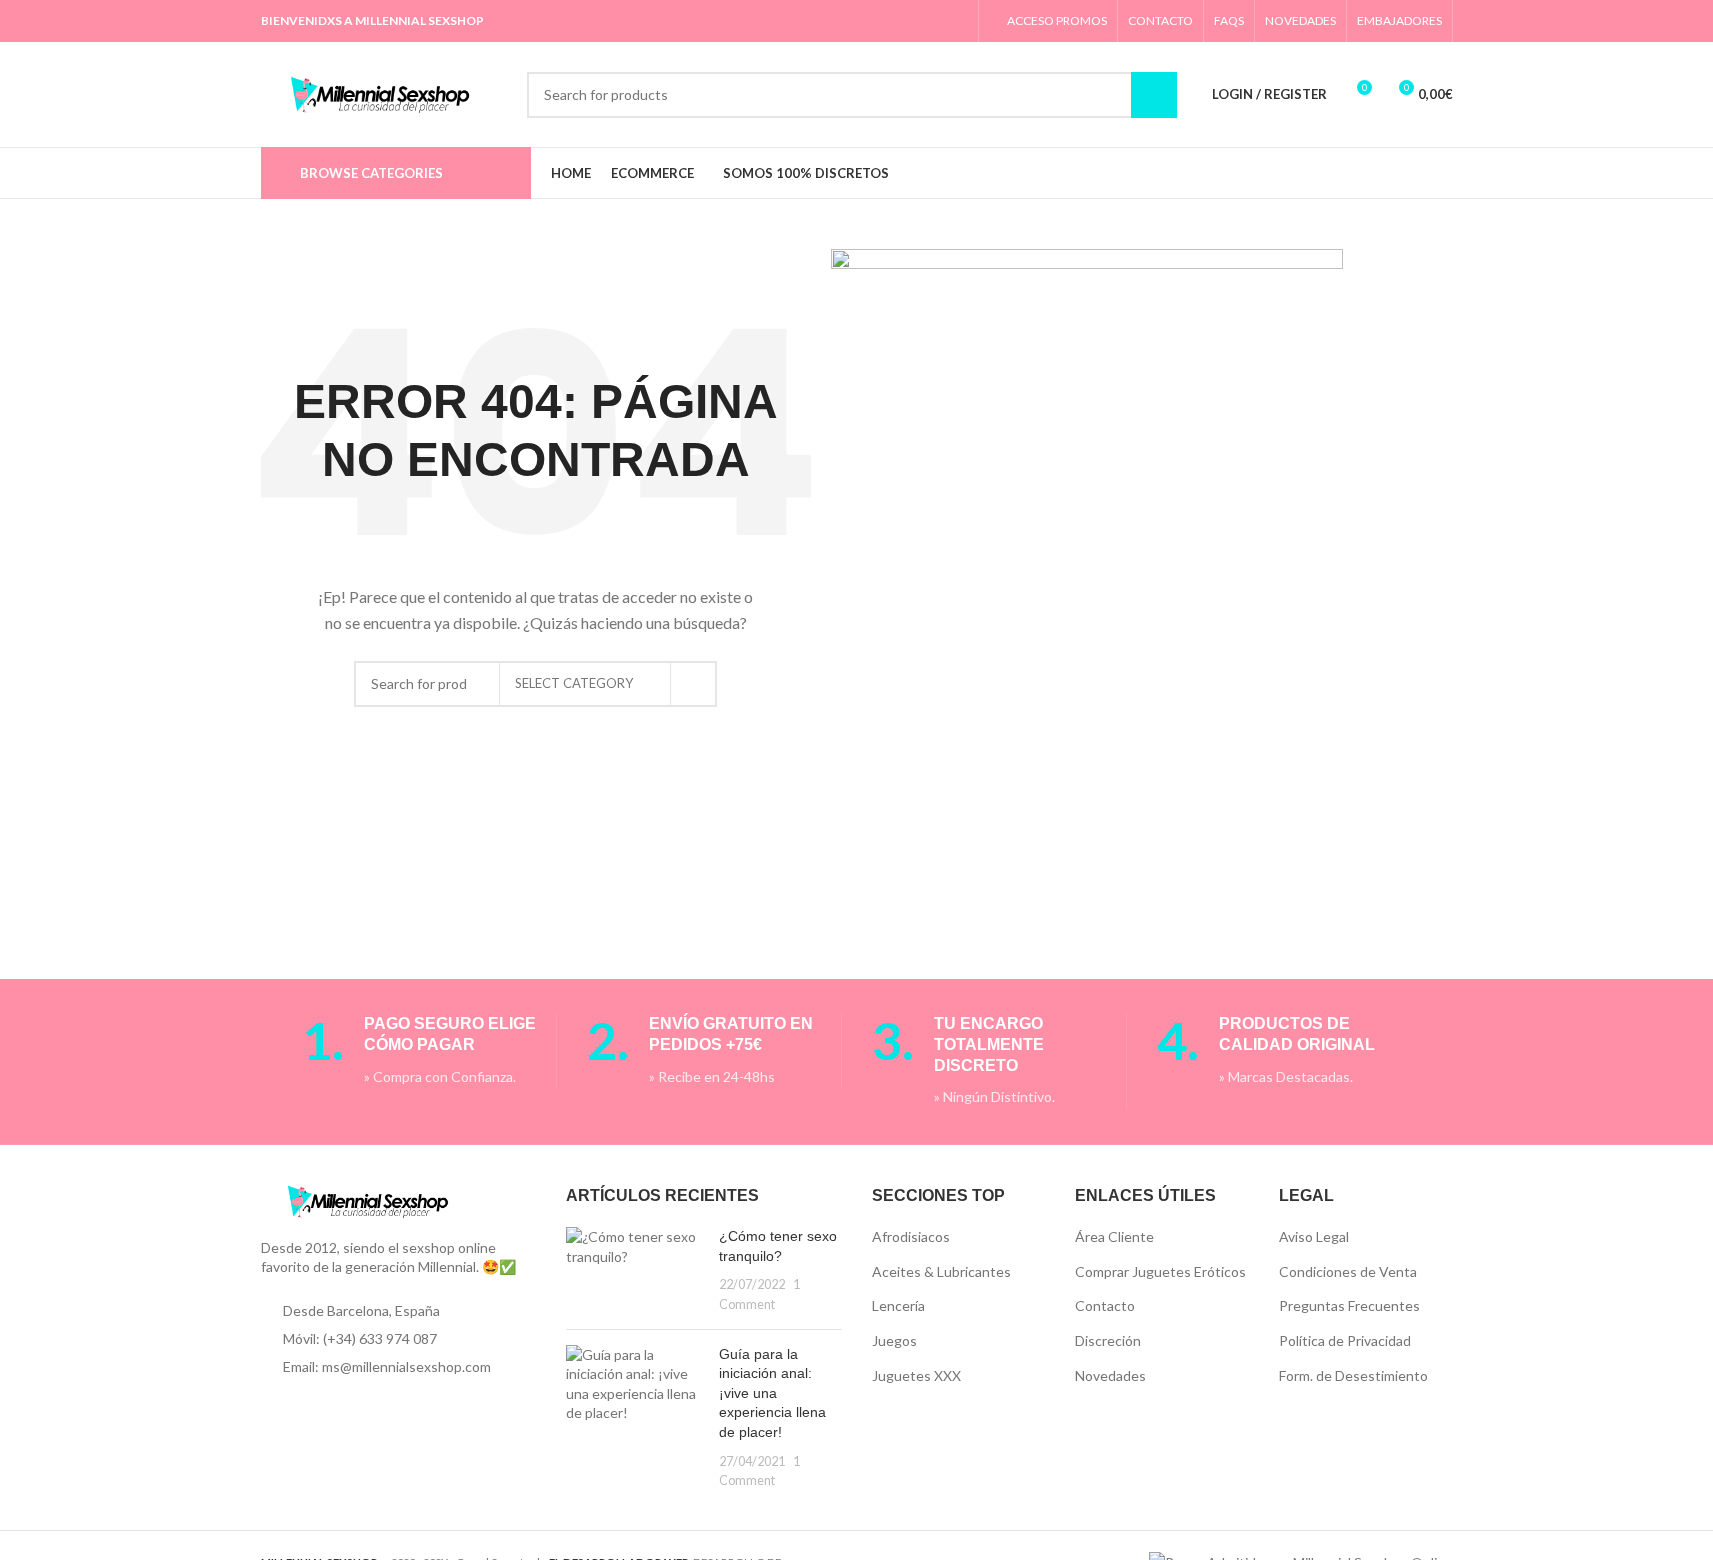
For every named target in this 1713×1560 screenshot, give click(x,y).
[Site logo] (384, 92)
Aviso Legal (1314, 1236)
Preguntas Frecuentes (1349, 1305)
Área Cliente (1114, 1236)
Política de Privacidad (1345, 1340)
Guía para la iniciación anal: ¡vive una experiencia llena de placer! (772, 1393)
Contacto (1105, 1305)
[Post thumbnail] (635, 1270)
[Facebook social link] (828, 21)
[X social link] (853, 21)
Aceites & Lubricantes (941, 1271)
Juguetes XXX (916, 1375)
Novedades (1110, 1375)
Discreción (1108, 1340)
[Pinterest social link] (878, 21)
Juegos (894, 1340)
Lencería (898, 1305)
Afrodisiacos (911, 1236)
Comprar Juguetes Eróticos (1160, 1271)
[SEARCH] (694, 684)
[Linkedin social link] (904, 21)
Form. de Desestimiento (1353, 1375)
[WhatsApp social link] (929, 21)
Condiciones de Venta (1348, 1271)
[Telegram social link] (954, 21)
